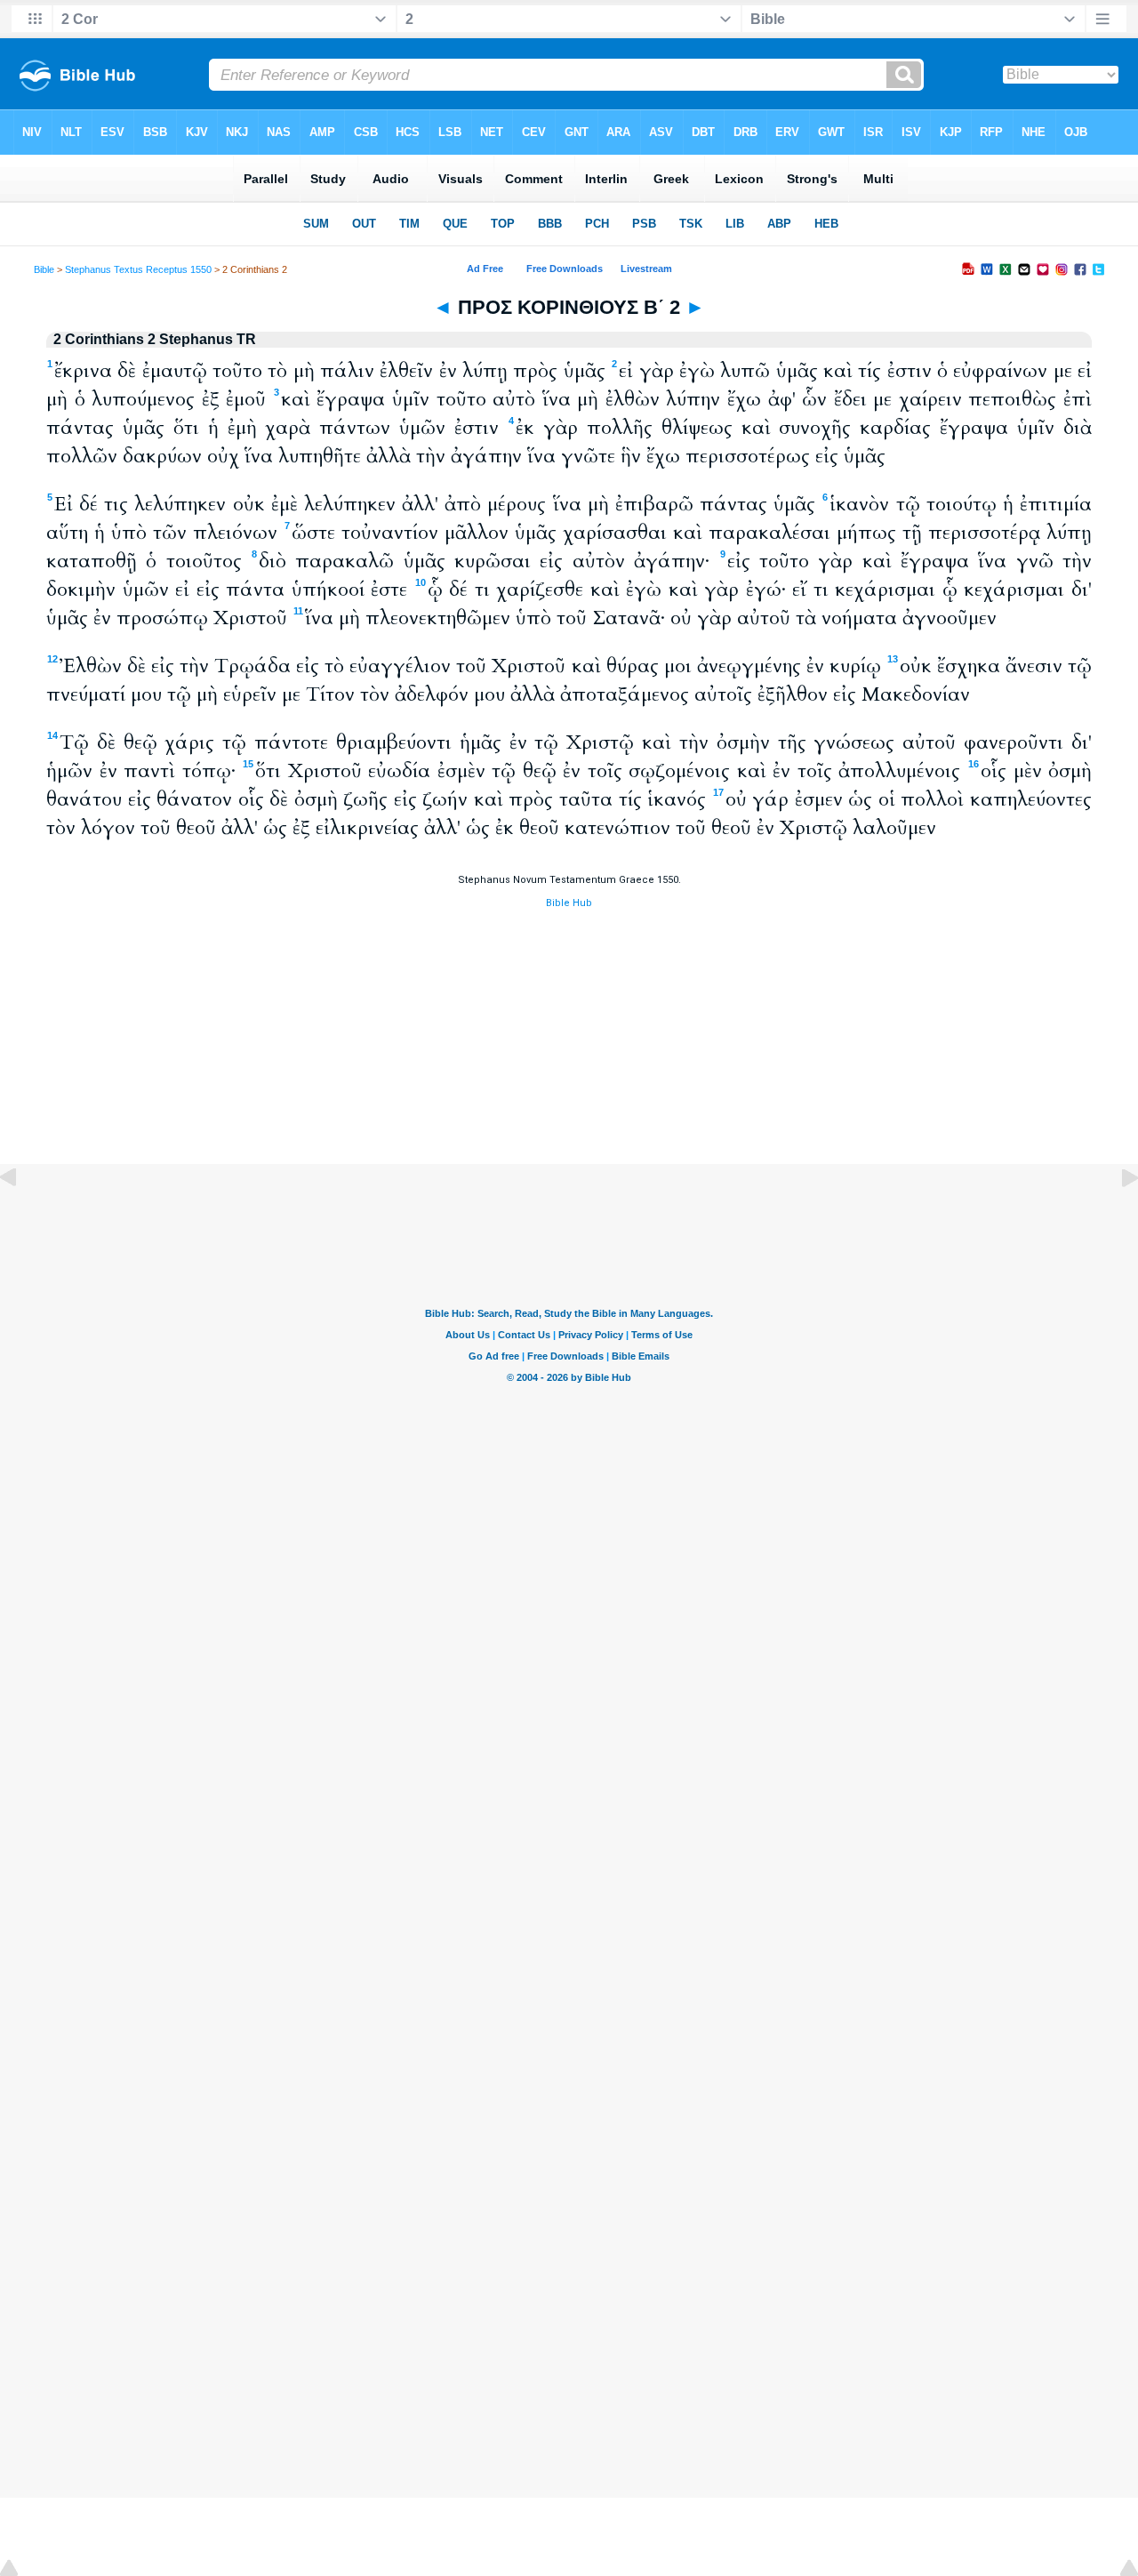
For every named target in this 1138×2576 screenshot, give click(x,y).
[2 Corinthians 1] (22, 1218)
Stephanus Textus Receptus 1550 (138, 269)
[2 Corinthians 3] (1116, 1218)
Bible (44, 269)
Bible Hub (569, 903)
